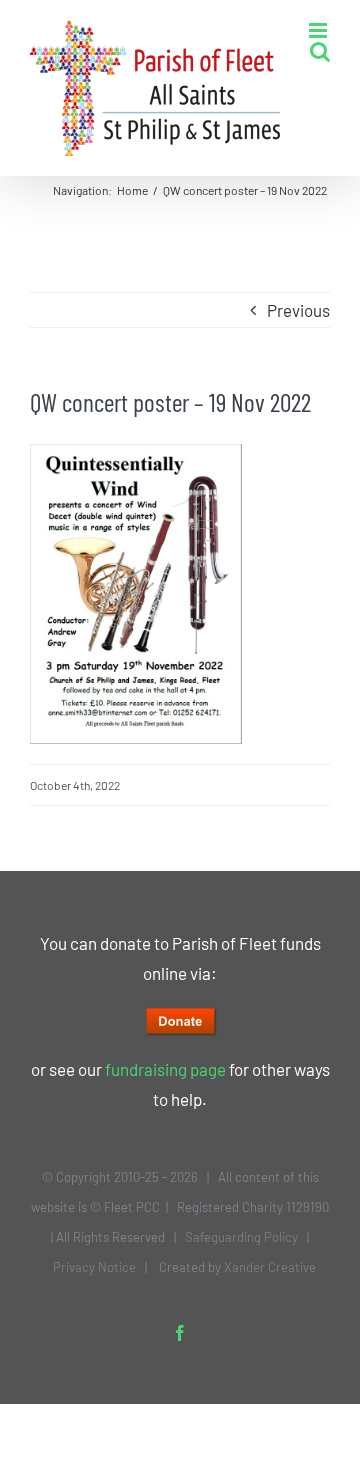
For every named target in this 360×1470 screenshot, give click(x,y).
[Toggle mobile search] (320, 51)
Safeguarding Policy (241, 1237)
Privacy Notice (94, 1267)
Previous (298, 310)
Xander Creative (270, 1267)
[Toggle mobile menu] (319, 30)
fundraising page (165, 1069)
